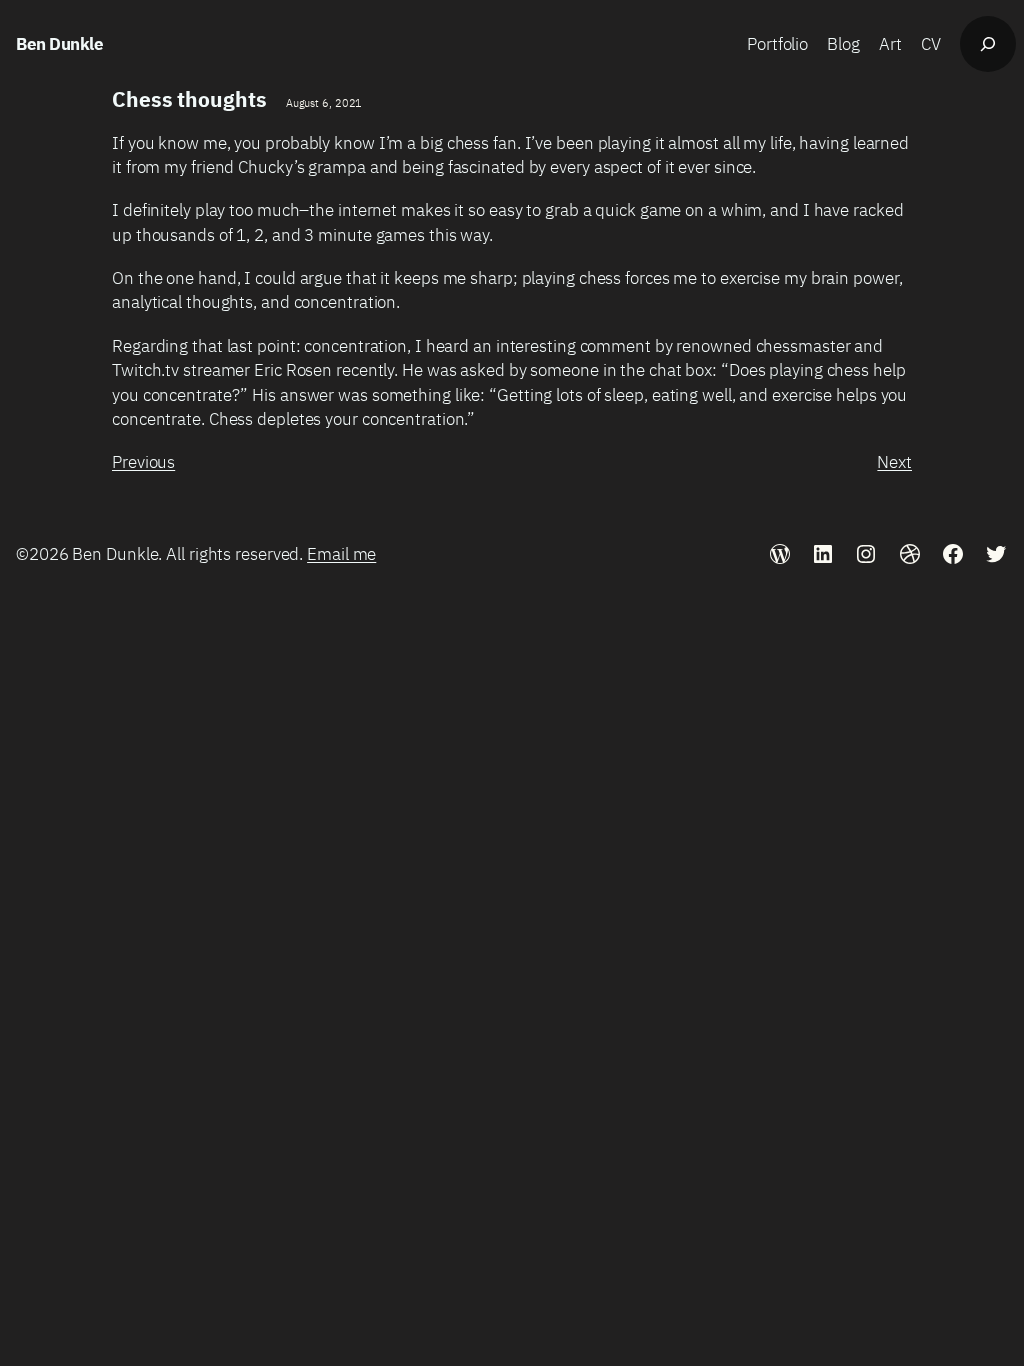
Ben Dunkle (59, 43)
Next (894, 461)
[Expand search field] (988, 44)
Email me (341, 553)
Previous (143, 461)
